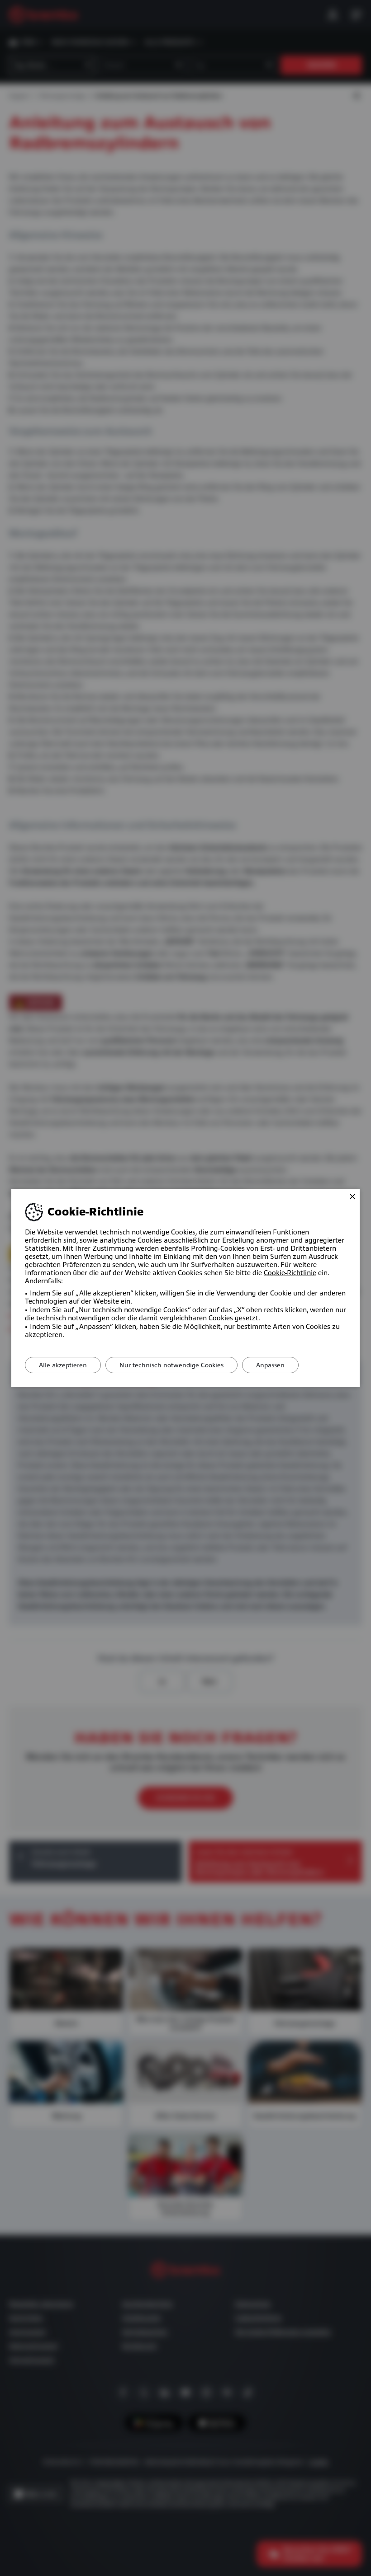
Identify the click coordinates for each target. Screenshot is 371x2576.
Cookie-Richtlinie (290, 1273)
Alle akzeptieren (63, 1365)
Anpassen (270, 1365)
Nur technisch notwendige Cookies (171, 1365)
